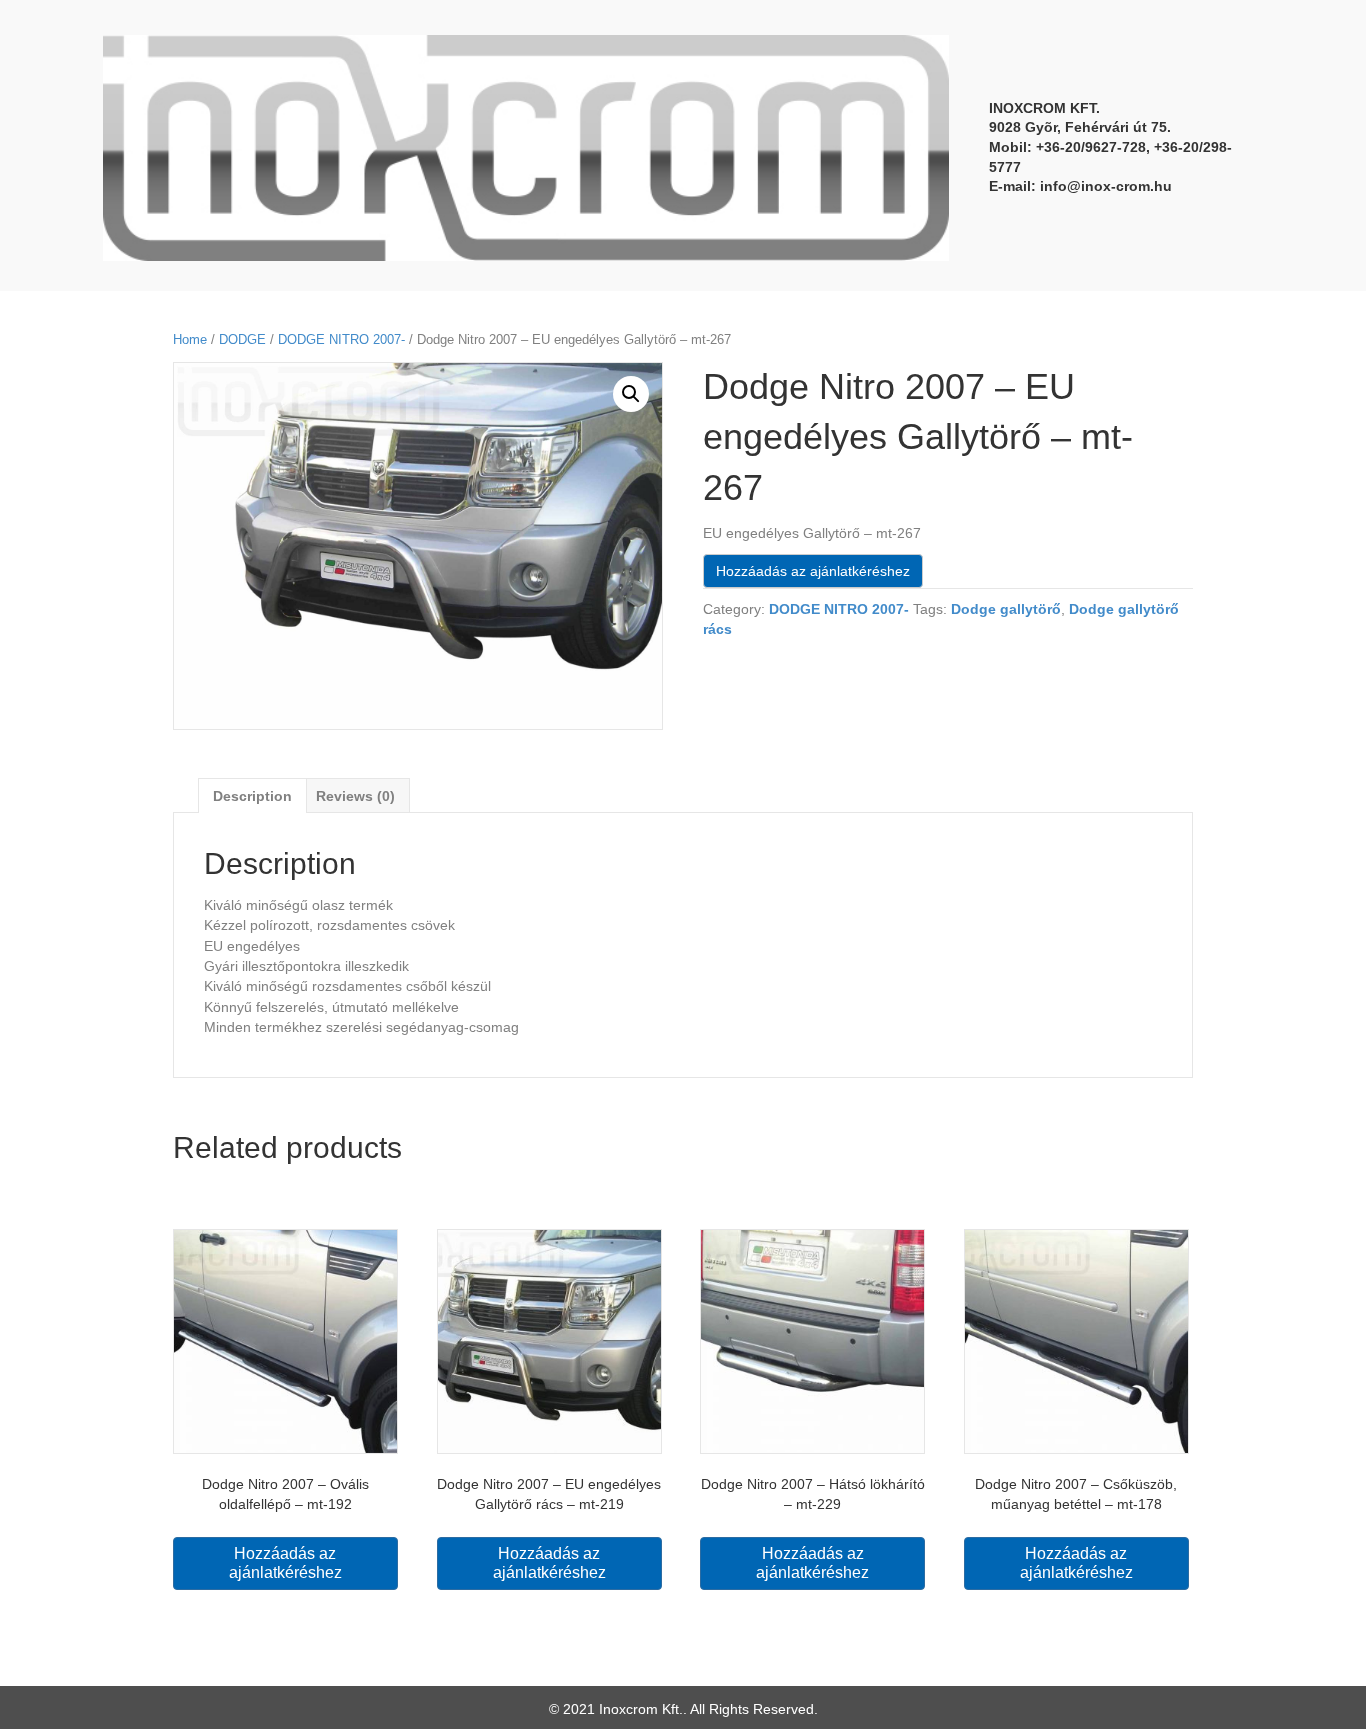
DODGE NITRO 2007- (341, 339)
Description (252, 796)
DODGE (242, 339)
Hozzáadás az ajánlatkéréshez (813, 571)
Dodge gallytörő (1006, 609)
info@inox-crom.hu (1106, 186)
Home (190, 339)
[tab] (252, 795)
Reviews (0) (355, 796)
